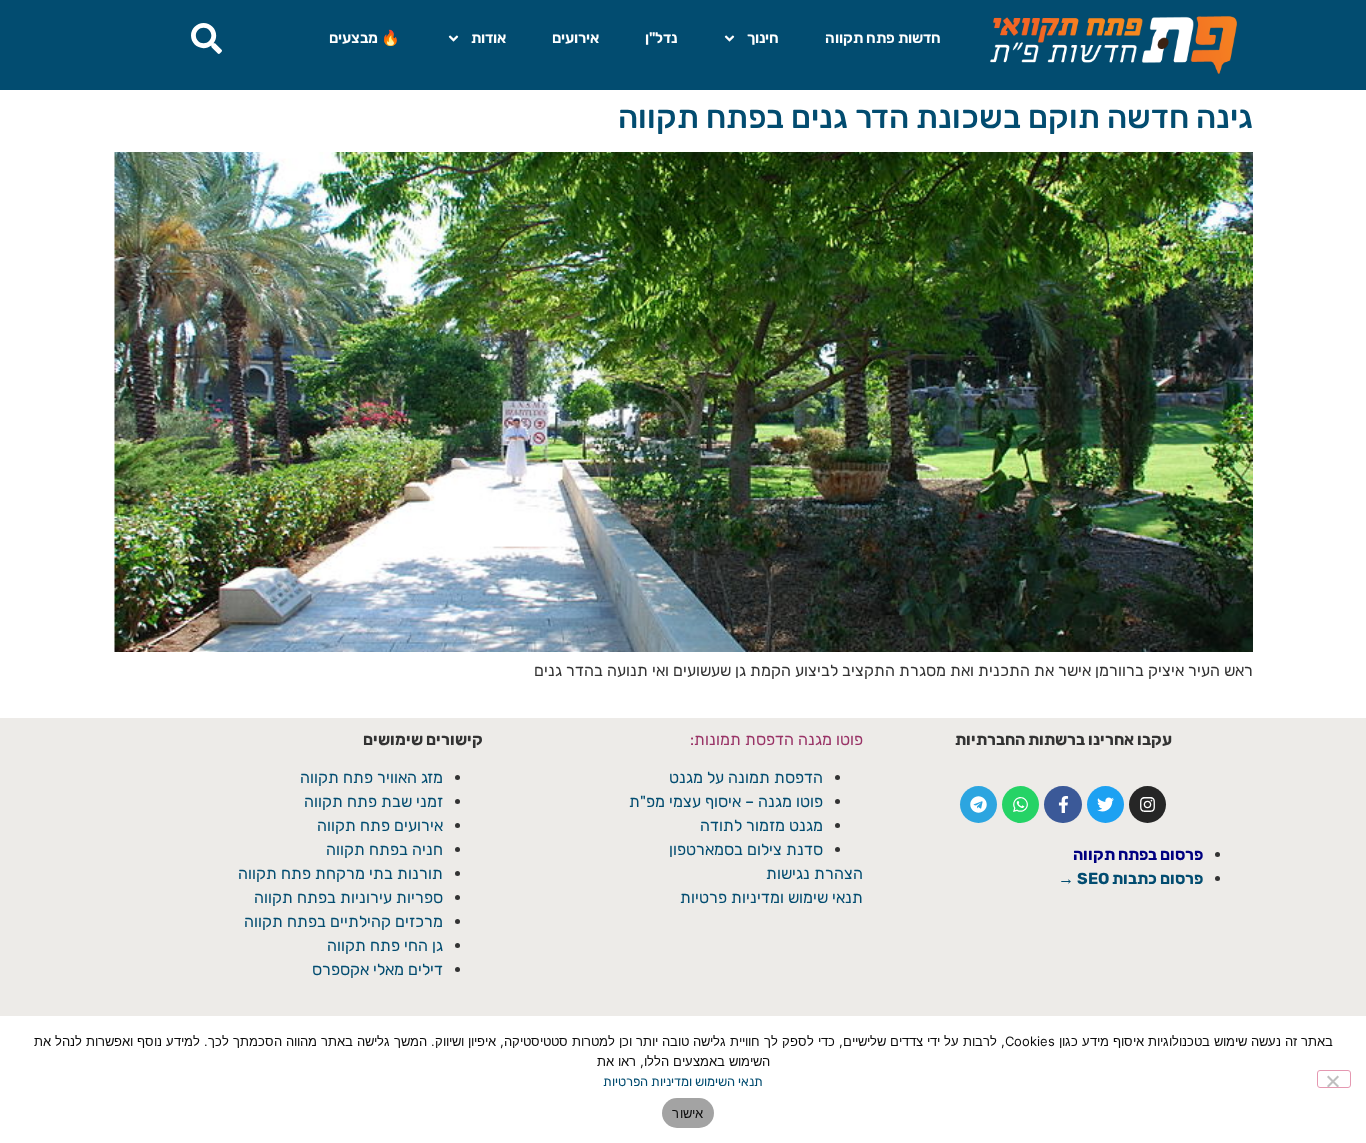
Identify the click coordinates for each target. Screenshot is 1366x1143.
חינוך (763, 38)
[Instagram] (1147, 804)
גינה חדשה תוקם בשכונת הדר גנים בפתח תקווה (935, 117)
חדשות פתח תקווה (883, 38)
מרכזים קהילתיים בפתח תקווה (343, 921)
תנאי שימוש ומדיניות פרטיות (771, 897)
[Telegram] (978, 804)
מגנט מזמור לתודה (759, 825)
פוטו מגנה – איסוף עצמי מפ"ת (726, 801)
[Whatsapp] (1020, 804)
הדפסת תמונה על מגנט (746, 777)
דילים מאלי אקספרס (377, 969)
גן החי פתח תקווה (385, 945)
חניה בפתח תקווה (384, 849)
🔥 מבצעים (364, 38)
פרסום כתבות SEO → (1130, 878)
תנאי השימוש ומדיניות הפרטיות (683, 1081)
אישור (687, 1113)
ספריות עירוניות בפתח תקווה (348, 897)
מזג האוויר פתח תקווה (371, 777)
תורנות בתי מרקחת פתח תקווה (340, 873)
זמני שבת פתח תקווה (373, 801)
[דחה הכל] (1334, 1079)
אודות (488, 38)
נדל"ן (661, 38)
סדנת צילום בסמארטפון (746, 849)
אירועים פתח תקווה (380, 825)
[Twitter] (1105, 804)
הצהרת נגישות (814, 873)
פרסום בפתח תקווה (1138, 854)
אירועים (575, 38)
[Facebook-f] (1062, 804)
